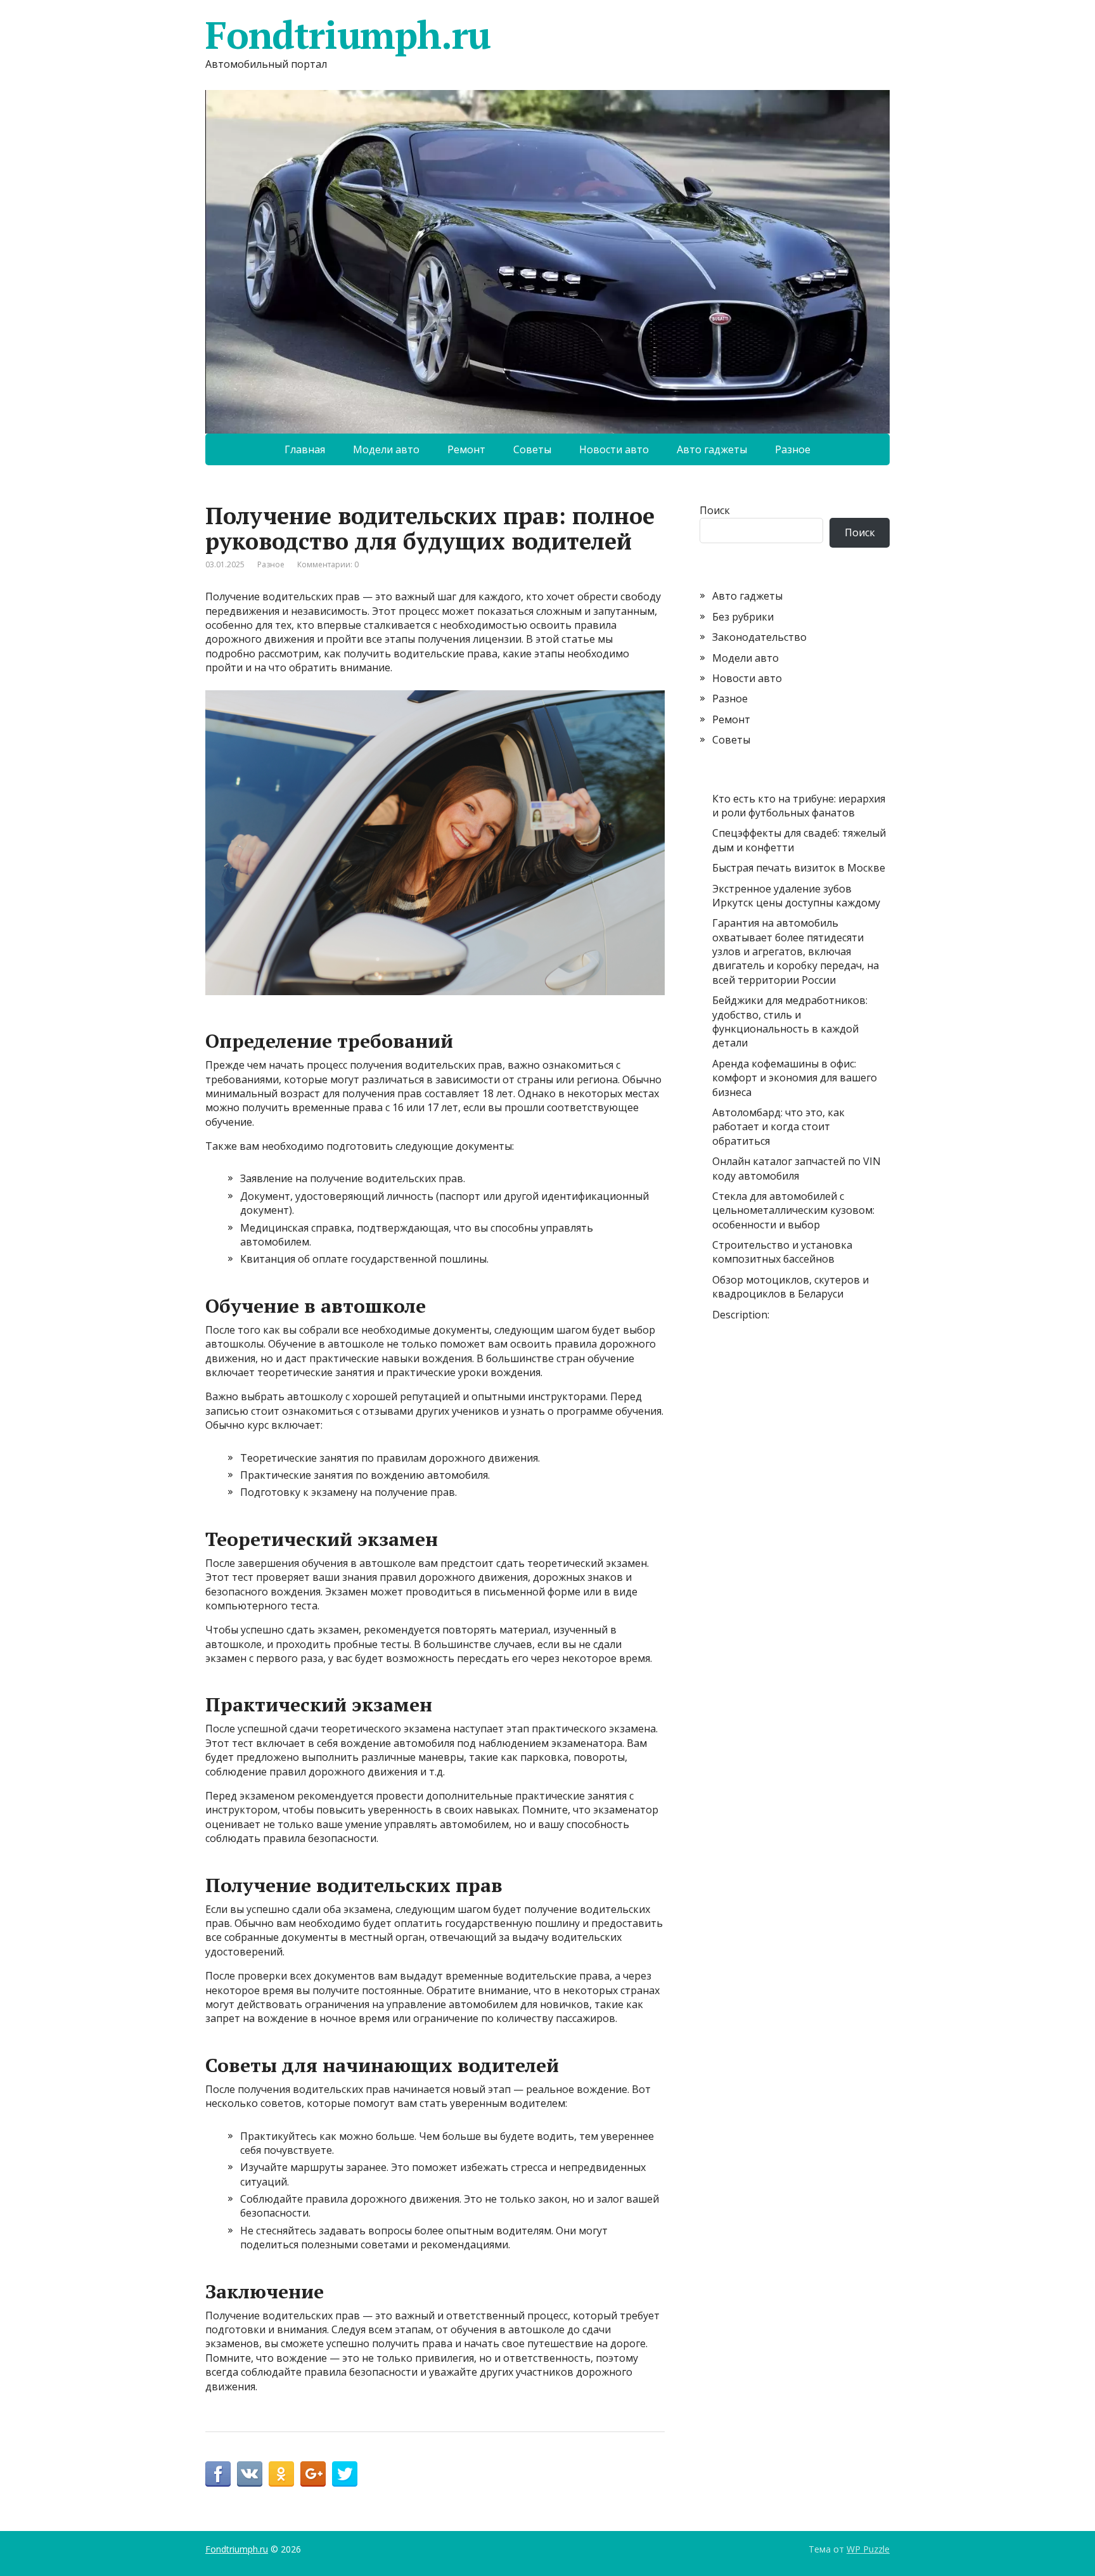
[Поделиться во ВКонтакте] (250, 2474)
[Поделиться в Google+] (313, 2474)
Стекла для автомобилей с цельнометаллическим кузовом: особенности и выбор (793, 1210)
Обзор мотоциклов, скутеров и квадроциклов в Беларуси (791, 1287)
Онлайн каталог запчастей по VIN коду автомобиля (797, 1168)
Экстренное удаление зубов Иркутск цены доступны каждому (796, 896)
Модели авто (386, 449)
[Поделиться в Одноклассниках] (281, 2474)
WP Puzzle (868, 2549)
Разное (793, 449)
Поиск (715, 510)
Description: (741, 1315)
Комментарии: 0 (328, 564)
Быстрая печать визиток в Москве (799, 868)
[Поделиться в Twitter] (345, 2474)
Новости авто (614, 449)
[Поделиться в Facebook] (218, 2474)
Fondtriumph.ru (348, 35)
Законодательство (759, 637)
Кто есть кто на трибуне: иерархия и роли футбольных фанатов (799, 806)
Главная (305, 449)
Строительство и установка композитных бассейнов (782, 1252)
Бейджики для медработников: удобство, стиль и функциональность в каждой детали (790, 1021)
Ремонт (466, 449)
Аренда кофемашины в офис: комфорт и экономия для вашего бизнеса (795, 1078)
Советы (532, 449)
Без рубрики (743, 617)
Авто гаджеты (712, 449)
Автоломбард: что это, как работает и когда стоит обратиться (778, 1127)
